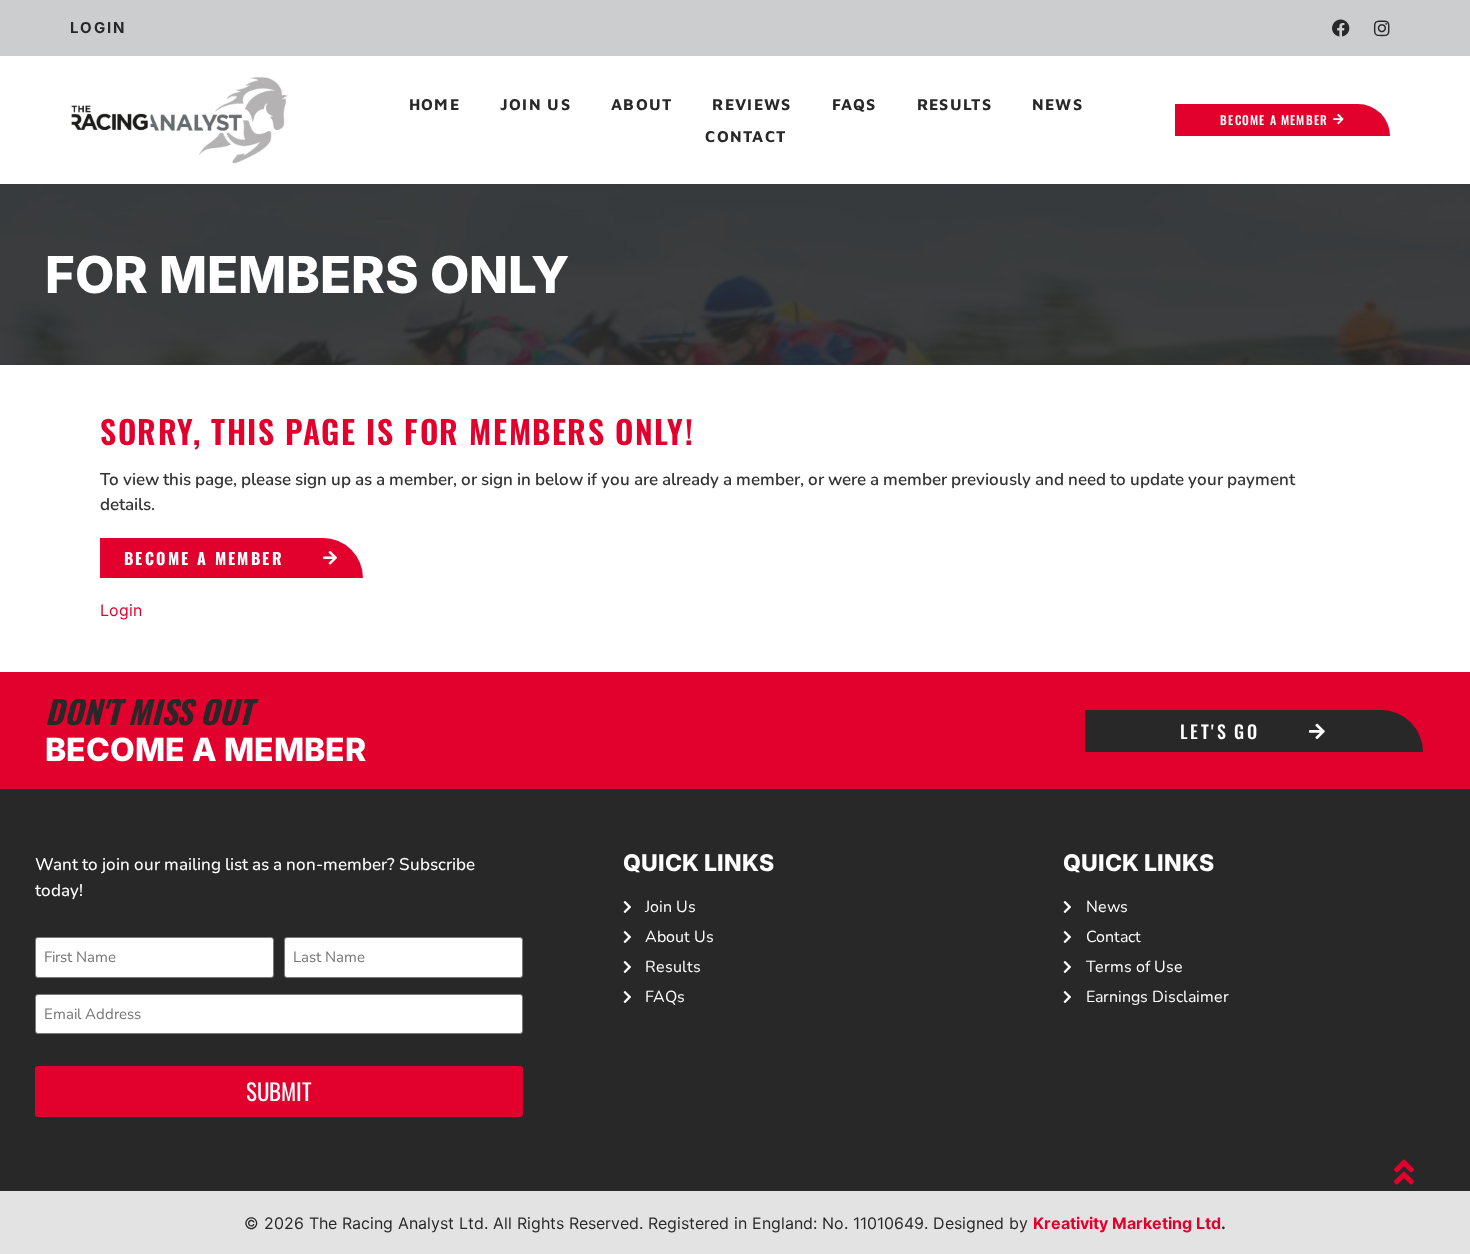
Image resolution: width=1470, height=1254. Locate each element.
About (642, 104)
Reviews (751, 104)
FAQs (854, 104)
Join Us (535, 104)
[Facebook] (1341, 28)
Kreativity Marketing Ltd (1127, 1223)
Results (954, 104)
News (1057, 104)
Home (434, 104)
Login (121, 610)
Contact (745, 136)
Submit (279, 1091)
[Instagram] (1382, 28)
